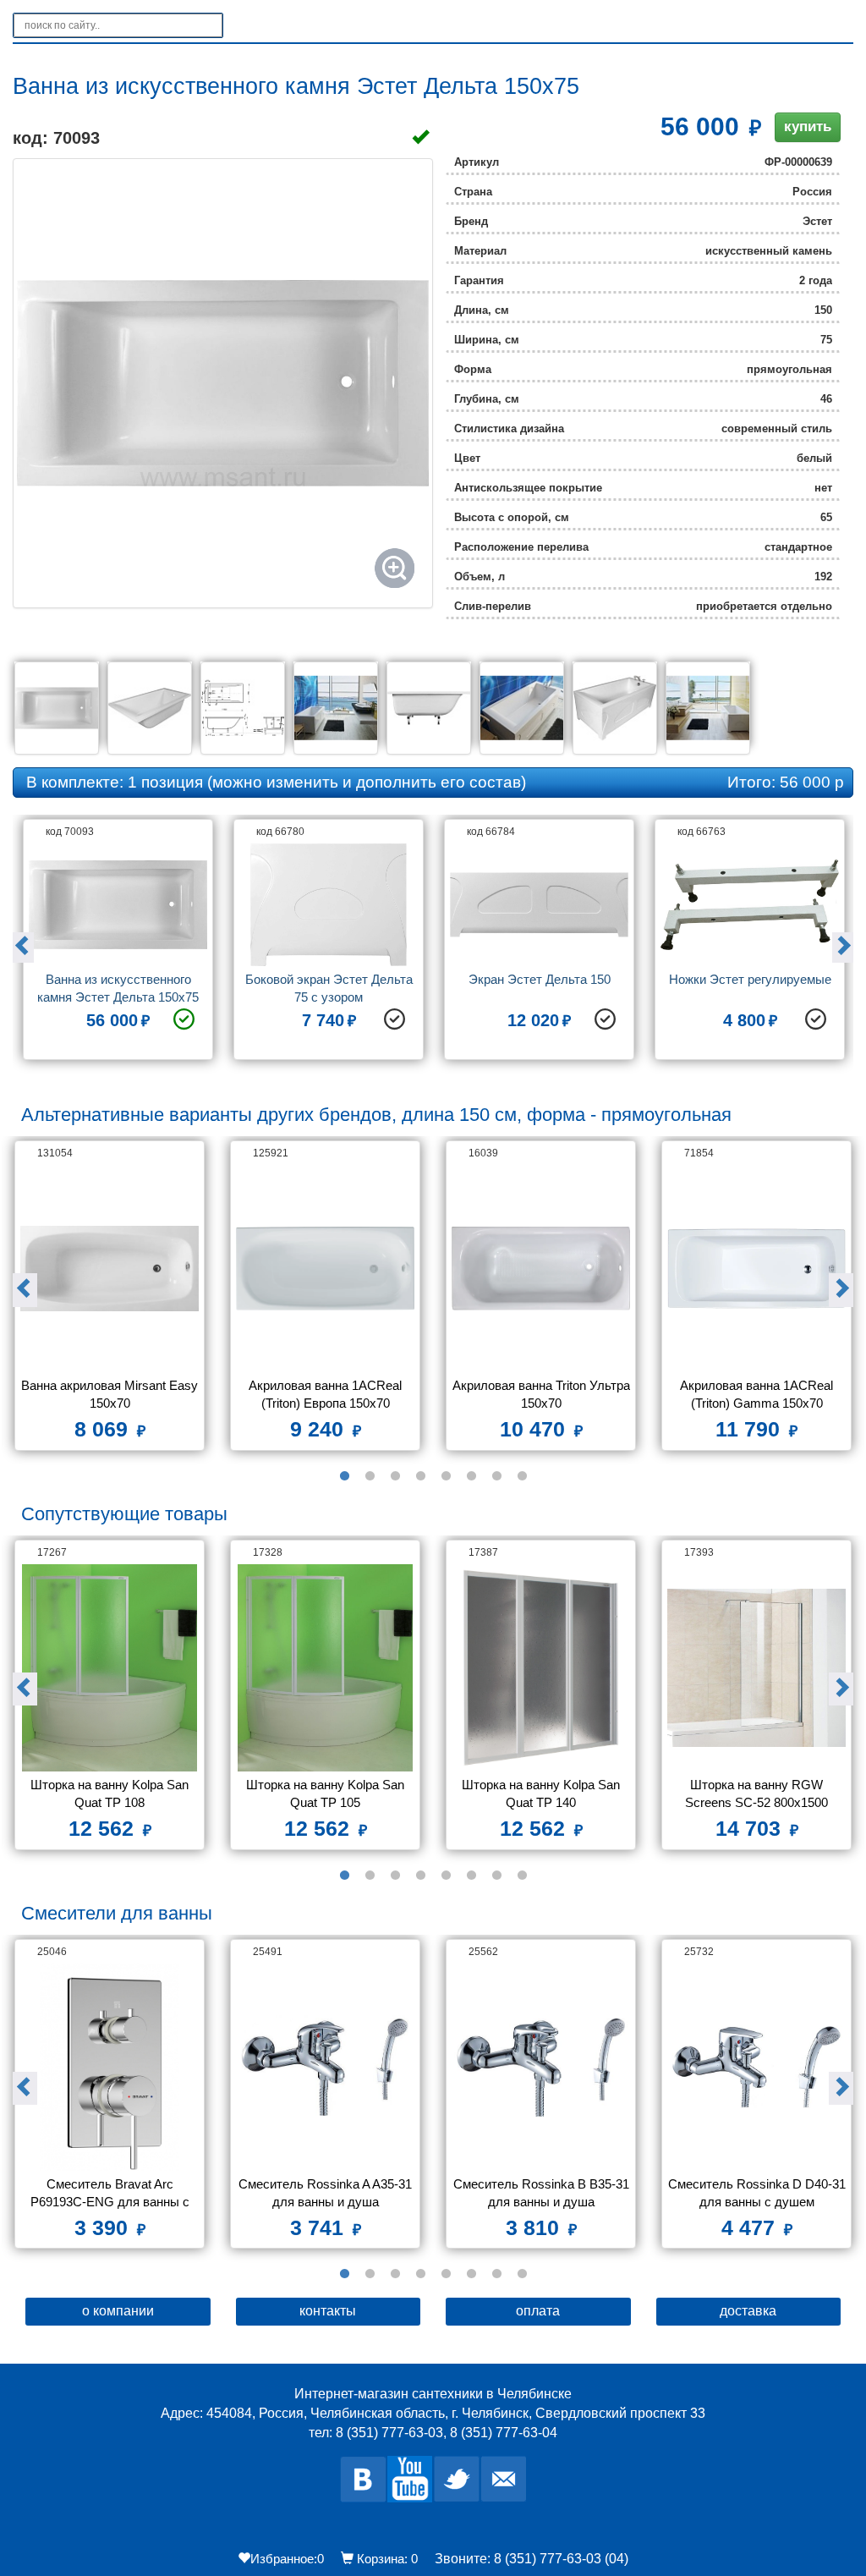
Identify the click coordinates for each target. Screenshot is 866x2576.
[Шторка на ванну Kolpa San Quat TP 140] (541, 1668)
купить (808, 126)
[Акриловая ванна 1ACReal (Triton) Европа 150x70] (325, 1269)
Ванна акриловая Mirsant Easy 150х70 (110, 1394)
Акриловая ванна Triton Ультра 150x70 (541, 1394)
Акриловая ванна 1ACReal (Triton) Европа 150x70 (327, 1394)
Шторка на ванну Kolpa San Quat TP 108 (111, 1793)
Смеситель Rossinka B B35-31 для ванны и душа (542, 2193)
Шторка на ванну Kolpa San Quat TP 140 (543, 1793)
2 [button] (370, 1476)
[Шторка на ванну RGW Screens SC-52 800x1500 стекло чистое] (756, 1668)
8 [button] (522, 1476)
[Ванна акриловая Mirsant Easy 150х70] (110, 1269)
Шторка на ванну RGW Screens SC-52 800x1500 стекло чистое (758, 1796)
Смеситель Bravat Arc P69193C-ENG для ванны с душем (112, 2195)
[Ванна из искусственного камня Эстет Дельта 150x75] (223, 383)
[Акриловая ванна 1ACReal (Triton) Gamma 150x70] (756, 1269)
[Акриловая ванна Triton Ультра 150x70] (541, 1269)
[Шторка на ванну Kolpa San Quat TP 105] (325, 1668)
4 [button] (420, 1476)
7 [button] (496, 1476)
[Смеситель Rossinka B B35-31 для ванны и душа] (541, 2067)
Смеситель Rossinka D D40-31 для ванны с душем (757, 2193)
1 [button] (344, 1476)
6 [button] (471, 1476)
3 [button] (395, 1476)
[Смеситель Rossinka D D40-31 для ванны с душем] (756, 2067)
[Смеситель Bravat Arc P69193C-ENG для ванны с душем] (110, 2067)
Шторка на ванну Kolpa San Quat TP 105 (327, 1793)
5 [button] (446, 1476)
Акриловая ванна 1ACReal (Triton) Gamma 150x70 (758, 1394)
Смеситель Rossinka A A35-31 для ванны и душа (326, 2193)
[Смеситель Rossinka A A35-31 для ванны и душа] (325, 2067)
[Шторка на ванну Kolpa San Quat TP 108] (110, 1668)
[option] (118, 946)
